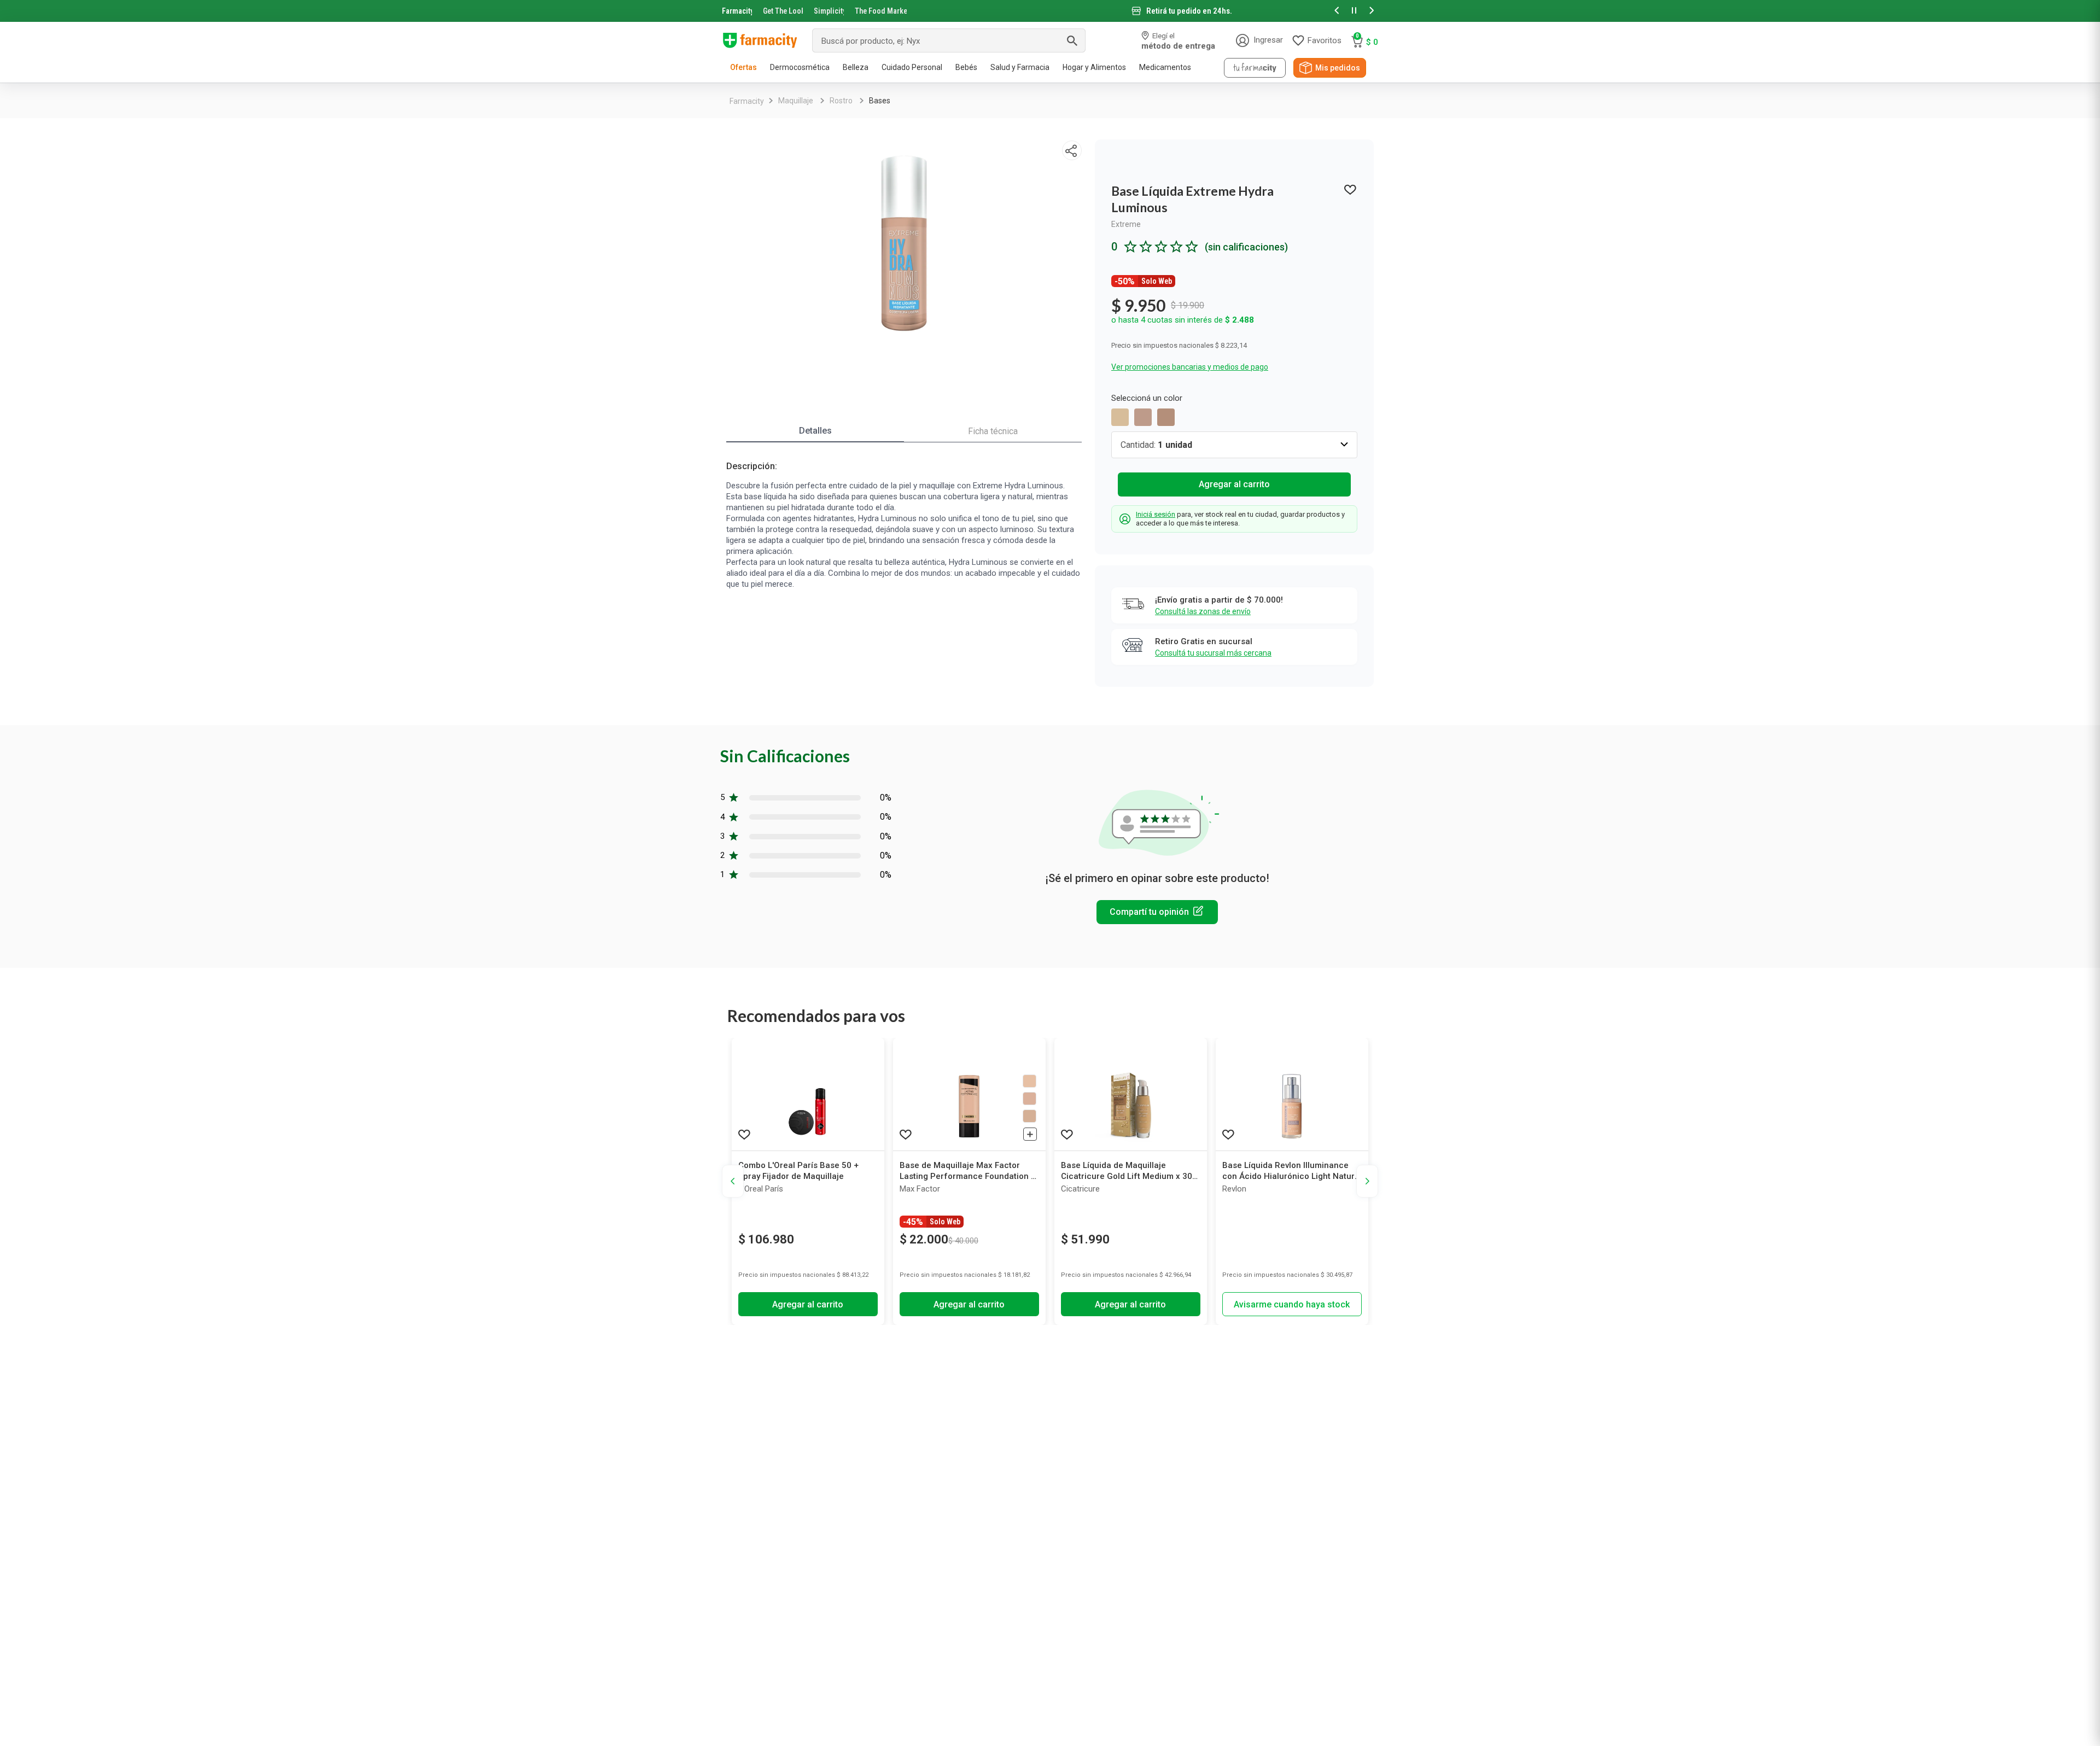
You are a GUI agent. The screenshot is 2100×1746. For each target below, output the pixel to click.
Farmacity (737, 11)
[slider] (1050, 11)
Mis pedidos (1338, 68)
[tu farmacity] (1255, 68)
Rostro (841, 101)
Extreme (1126, 224)
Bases (880, 101)
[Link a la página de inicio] (747, 101)
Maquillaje (796, 101)
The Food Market (881, 11)
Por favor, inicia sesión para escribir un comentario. (1157, 912)
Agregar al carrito (1234, 484)
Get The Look (783, 11)
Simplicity (829, 11)
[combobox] (949, 40)
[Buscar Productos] (1072, 40)
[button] (1337, 11)
